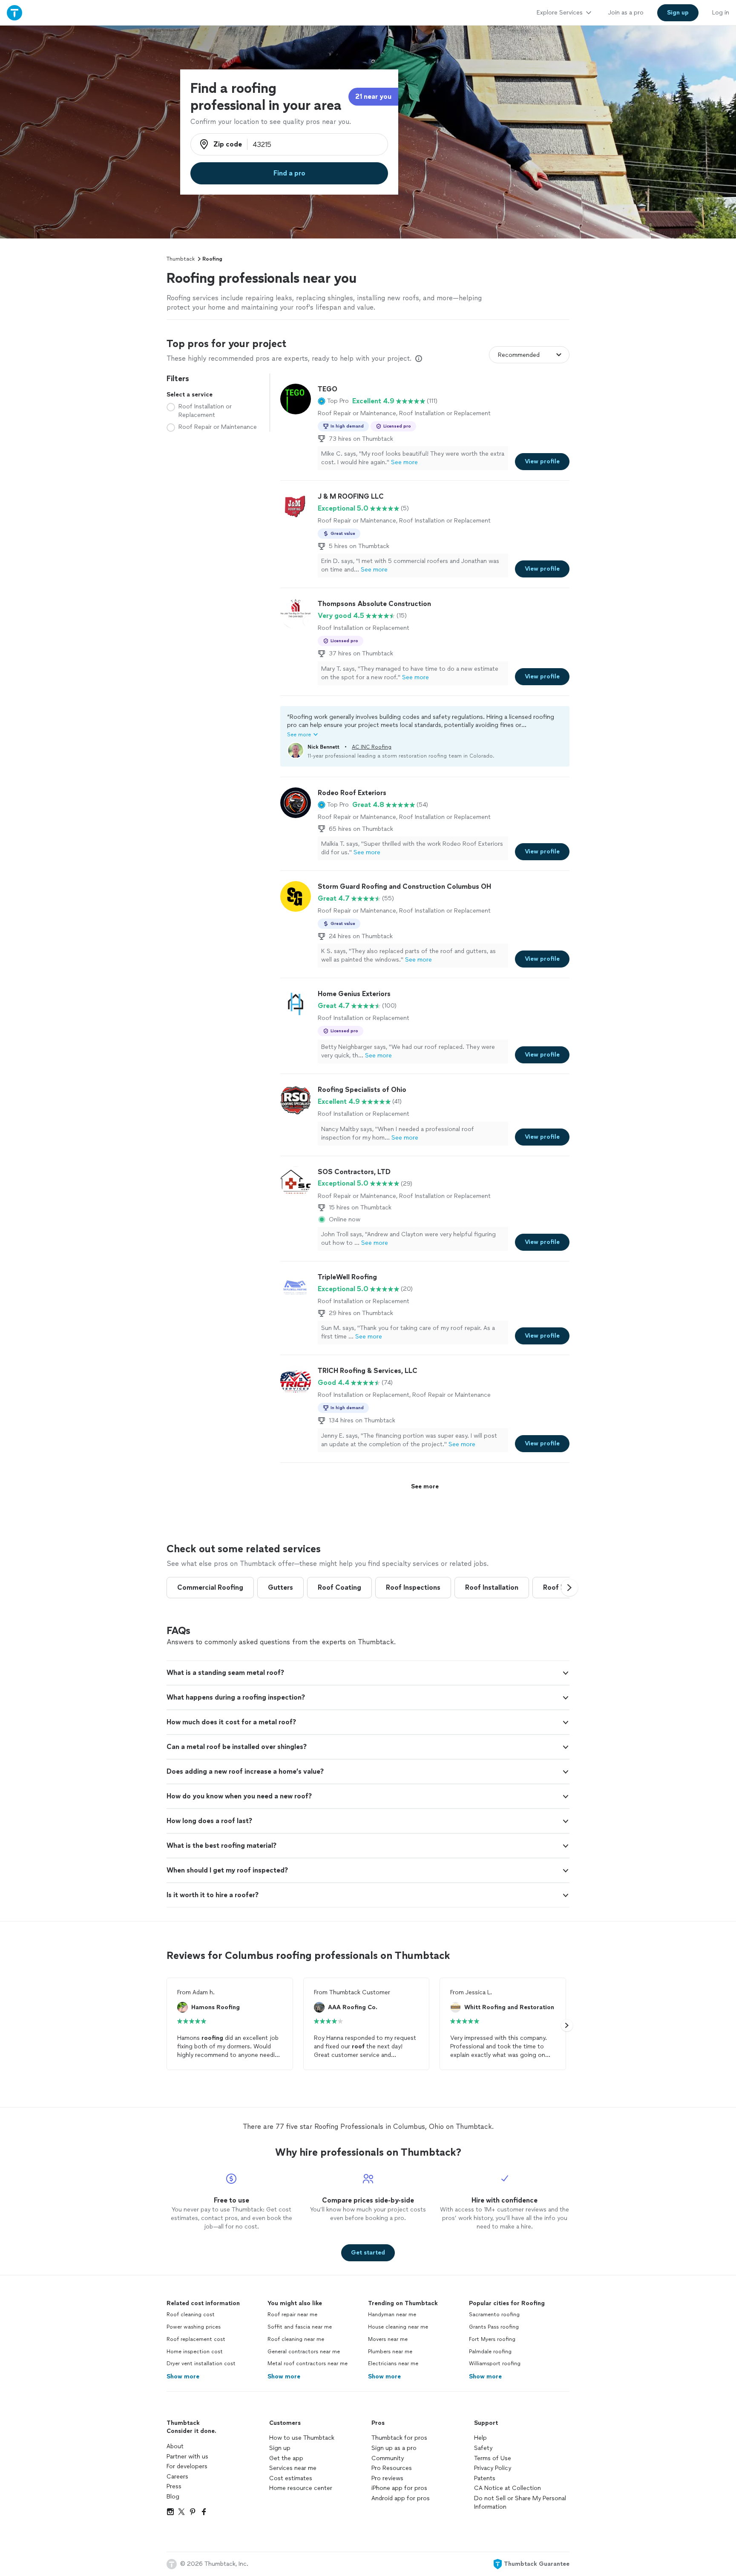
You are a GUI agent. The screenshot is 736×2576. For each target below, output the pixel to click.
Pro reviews (387, 2478)
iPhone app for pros (399, 2488)
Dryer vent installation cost (201, 2363)
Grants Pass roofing (494, 2327)
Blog (173, 2497)
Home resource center (301, 2488)
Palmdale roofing (490, 2352)
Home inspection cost (195, 2352)
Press (174, 2486)
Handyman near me (392, 2315)
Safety (483, 2448)
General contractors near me (304, 2352)
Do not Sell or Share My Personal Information (520, 2503)
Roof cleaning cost (191, 2315)
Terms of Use (493, 2458)
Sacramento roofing (494, 2315)
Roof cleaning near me (296, 2339)
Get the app (286, 2458)
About (175, 2446)
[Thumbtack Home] (14, 13)
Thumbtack (181, 259)
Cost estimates (291, 2478)
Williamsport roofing (495, 2363)
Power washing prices (194, 2327)
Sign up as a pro (394, 2448)
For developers (187, 2466)
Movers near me (388, 2339)
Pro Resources (392, 2468)
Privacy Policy (493, 2468)
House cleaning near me (398, 2327)
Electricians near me (393, 2363)
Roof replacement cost (196, 2339)
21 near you (373, 96)
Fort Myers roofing (492, 2339)
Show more (183, 2376)
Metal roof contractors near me (308, 2363)
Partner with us (187, 2457)
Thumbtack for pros (399, 2438)
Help (480, 2438)
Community (388, 2458)
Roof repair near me (292, 2315)
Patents (485, 2478)
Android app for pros (401, 2498)
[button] (333, 401)
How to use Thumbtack (302, 2438)
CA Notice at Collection (507, 2488)
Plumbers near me (390, 2352)
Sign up (280, 2448)
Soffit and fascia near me (300, 2327)
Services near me (293, 2468)
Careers (177, 2477)
